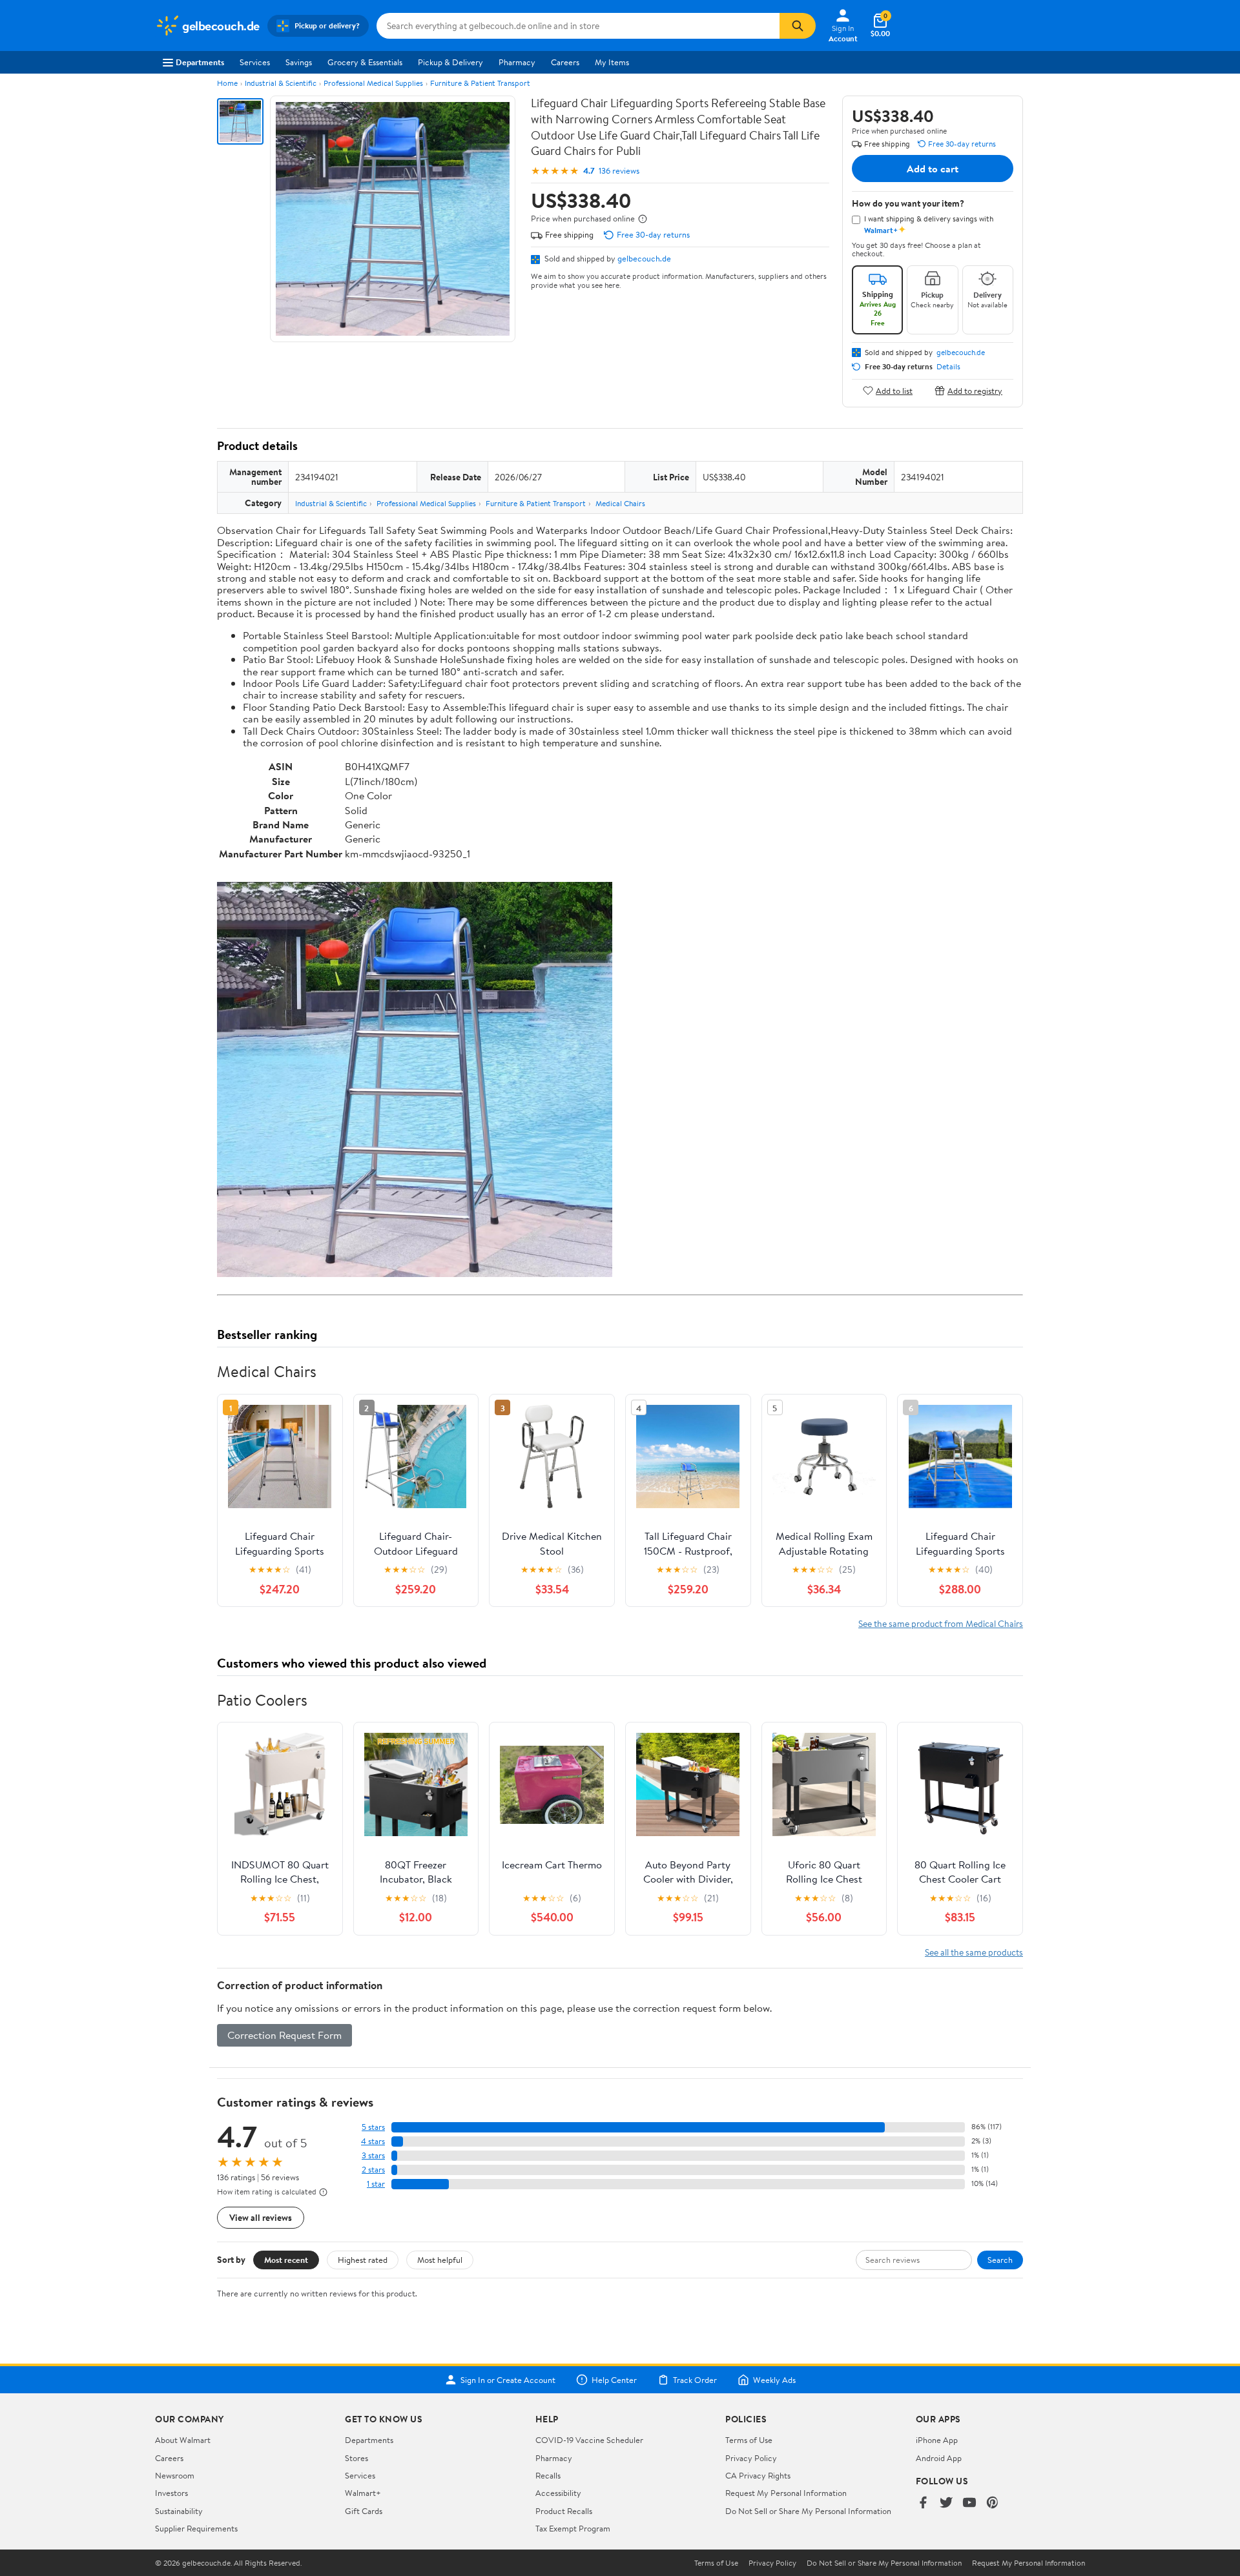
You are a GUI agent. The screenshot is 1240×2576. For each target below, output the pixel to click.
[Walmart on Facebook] (923, 2503)
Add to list (894, 390)
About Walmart (183, 2440)
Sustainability (179, 2511)
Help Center (614, 2380)
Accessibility (558, 2493)
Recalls (548, 2475)
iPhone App (937, 2440)
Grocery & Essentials (365, 62)
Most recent (286, 2260)
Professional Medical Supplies (373, 83)
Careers (565, 62)
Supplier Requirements (196, 2528)
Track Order (695, 2380)
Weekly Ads (774, 2380)
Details (948, 367)
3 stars (373, 2155)
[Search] (798, 26)
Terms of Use (749, 2440)
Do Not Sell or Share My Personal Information (808, 2511)
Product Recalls (564, 2511)
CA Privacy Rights (758, 2475)
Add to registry (975, 390)
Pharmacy (517, 62)
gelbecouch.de (644, 258)
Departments (200, 62)
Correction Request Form (284, 2035)
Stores (356, 2458)
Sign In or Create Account (508, 2380)
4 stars (373, 2141)
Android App (939, 2458)
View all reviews (261, 2217)
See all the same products (974, 1952)
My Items (612, 62)
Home (227, 83)
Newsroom (175, 2475)
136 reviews (619, 171)
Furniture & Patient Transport (480, 83)
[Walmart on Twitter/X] (946, 2503)
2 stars (373, 2170)
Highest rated (363, 2260)
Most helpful (440, 2260)
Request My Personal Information (786, 2493)
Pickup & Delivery (450, 62)
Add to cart (933, 169)
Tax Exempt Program (573, 2528)
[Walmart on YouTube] (969, 2503)
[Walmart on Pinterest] (993, 2503)
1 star (376, 2184)
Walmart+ (363, 2493)
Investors (171, 2493)
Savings (299, 62)
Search (1000, 2260)
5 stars (373, 2127)
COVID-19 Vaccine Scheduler (589, 2440)
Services (255, 62)
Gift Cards (364, 2511)
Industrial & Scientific (281, 83)
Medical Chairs (620, 503)
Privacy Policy (751, 2458)
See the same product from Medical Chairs (941, 1623)
